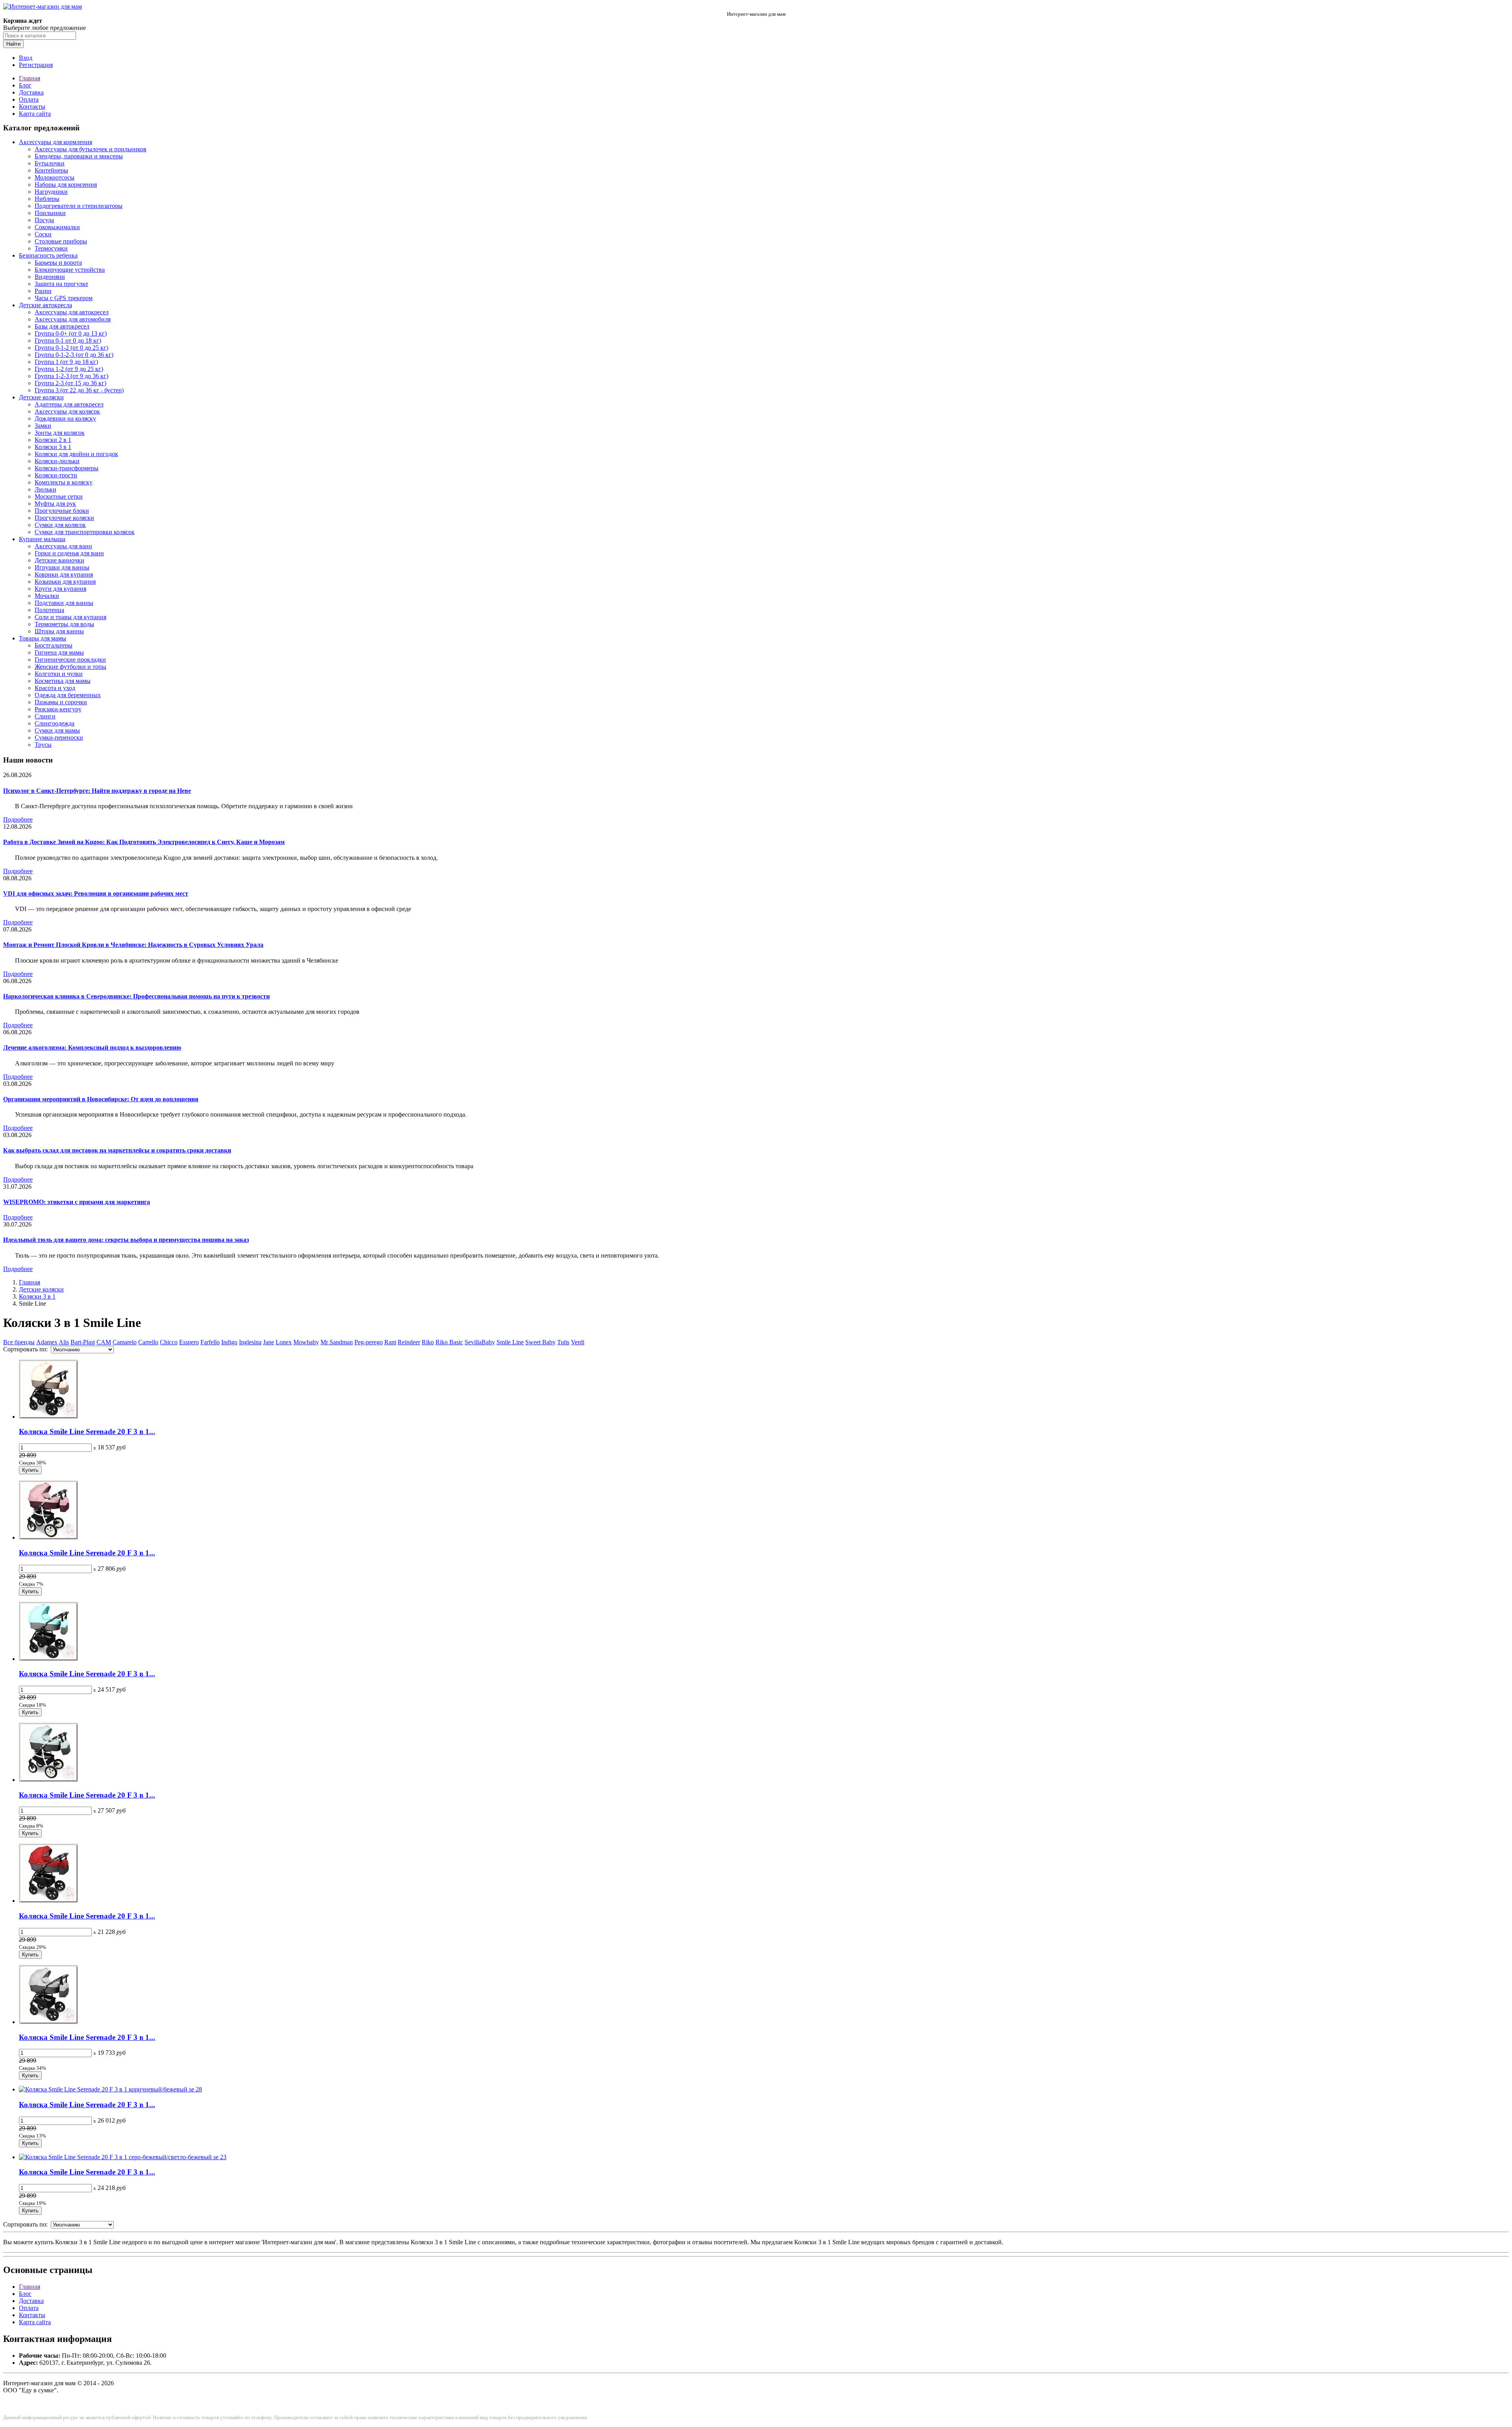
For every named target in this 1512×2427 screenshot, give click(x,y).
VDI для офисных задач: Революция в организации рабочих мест (96, 893)
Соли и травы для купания (70, 617)
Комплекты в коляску (64, 482)
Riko (428, 1342)
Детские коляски (41, 397)
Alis (64, 1342)
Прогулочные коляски (64, 518)
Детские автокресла (45, 305)
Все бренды (19, 1342)
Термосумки (51, 248)
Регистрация (36, 65)
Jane (269, 1342)
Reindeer (409, 1342)
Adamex (47, 1342)
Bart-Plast (83, 1342)
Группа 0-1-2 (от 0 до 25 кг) (71, 348)
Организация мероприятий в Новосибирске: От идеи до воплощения (101, 1099)
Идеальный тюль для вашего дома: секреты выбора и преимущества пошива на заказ (126, 1240)
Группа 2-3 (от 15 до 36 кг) (70, 383)
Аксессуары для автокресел (72, 312)
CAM (104, 1342)
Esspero (189, 1342)
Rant (390, 1342)
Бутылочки (50, 163)
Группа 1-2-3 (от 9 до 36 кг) (71, 376)
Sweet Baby (540, 1342)
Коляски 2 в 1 (53, 440)
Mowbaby (306, 1342)
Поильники (50, 213)
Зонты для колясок (60, 433)
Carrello (148, 1342)
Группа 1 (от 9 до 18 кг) (66, 362)
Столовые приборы (61, 241)
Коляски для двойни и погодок (76, 454)
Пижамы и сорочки (61, 702)
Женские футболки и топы (70, 667)
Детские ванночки (59, 560)
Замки (43, 426)
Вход (26, 58)
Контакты (32, 107)
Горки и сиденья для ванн (69, 553)
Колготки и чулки (59, 674)
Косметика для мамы (63, 681)
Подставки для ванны (64, 603)
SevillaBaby (480, 1342)
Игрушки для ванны (62, 567)
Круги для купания (60, 589)
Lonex (284, 1342)
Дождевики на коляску (65, 418)
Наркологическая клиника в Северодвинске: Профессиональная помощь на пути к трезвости (136, 996)
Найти (13, 44)
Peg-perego (369, 1342)
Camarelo (125, 1342)
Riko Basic (449, 1342)
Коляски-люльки (57, 461)
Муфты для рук (55, 504)
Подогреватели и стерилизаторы (79, 206)
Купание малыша (42, 539)
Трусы (43, 745)
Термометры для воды (64, 624)
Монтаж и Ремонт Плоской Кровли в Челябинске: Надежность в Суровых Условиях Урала (133, 945)
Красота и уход (55, 688)
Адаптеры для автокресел (69, 404)
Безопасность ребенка (48, 255)
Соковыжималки (57, 227)
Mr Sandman (337, 1342)
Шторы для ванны (59, 631)
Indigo (229, 1342)
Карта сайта (35, 114)
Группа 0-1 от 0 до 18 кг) (68, 340)
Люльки (45, 489)
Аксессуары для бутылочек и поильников (91, 149)
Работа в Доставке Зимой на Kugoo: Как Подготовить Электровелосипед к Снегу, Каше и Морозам (144, 842)
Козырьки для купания (65, 582)
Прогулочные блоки (62, 511)
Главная (30, 78)
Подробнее (18, 819)
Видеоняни (50, 277)
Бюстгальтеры (54, 645)
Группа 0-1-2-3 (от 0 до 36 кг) (74, 355)
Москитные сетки (59, 496)
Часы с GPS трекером (64, 298)
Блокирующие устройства (70, 270)
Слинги (45, 716)
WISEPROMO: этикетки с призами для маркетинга (77, 1202)
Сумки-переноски (59, 738)
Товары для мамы (43, 638)
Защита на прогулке (61, 284)
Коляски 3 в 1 (53, 447)
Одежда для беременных (68, 695)
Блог (25, 85)
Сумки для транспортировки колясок (85, 532)
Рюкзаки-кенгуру (58, 709)
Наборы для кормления (66, 185)
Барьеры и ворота (58, 263)
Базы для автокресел (62, 326)
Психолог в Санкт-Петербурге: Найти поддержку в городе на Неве (97, 791)
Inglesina (250, 1342)
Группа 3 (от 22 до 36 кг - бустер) (79, 390)
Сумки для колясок (60, 525)
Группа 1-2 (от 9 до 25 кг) (69, 369)
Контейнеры (51, 170)
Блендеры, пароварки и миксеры (79, 156)
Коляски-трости (56, 475)
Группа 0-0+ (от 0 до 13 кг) (71, 333)
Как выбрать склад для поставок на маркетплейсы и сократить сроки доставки (117, 1150)
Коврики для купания (64, 574)
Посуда (44, 220)
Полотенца (49, 610)
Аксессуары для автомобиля (73, 319)
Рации (43, 291)
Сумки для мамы (57, 730)
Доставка (31, 92)
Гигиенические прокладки (70, 660)
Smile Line (510, 1342)
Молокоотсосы (55, 177)
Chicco (169, 1342)
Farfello (210, 1342)
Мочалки (47, 596)
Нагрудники (51, 192)
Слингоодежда (55, 723)
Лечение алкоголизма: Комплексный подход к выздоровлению (92, 1047)
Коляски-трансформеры (67, 468)
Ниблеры (47, 199)
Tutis (563, 1342)
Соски (43, 234)
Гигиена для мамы (59, 652)
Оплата (29, 99)
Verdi (578, 1342)
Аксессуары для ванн (63, 546)
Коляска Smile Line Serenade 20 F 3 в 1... (87, 1432)
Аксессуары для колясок (67, 411)
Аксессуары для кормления (56, 142)
